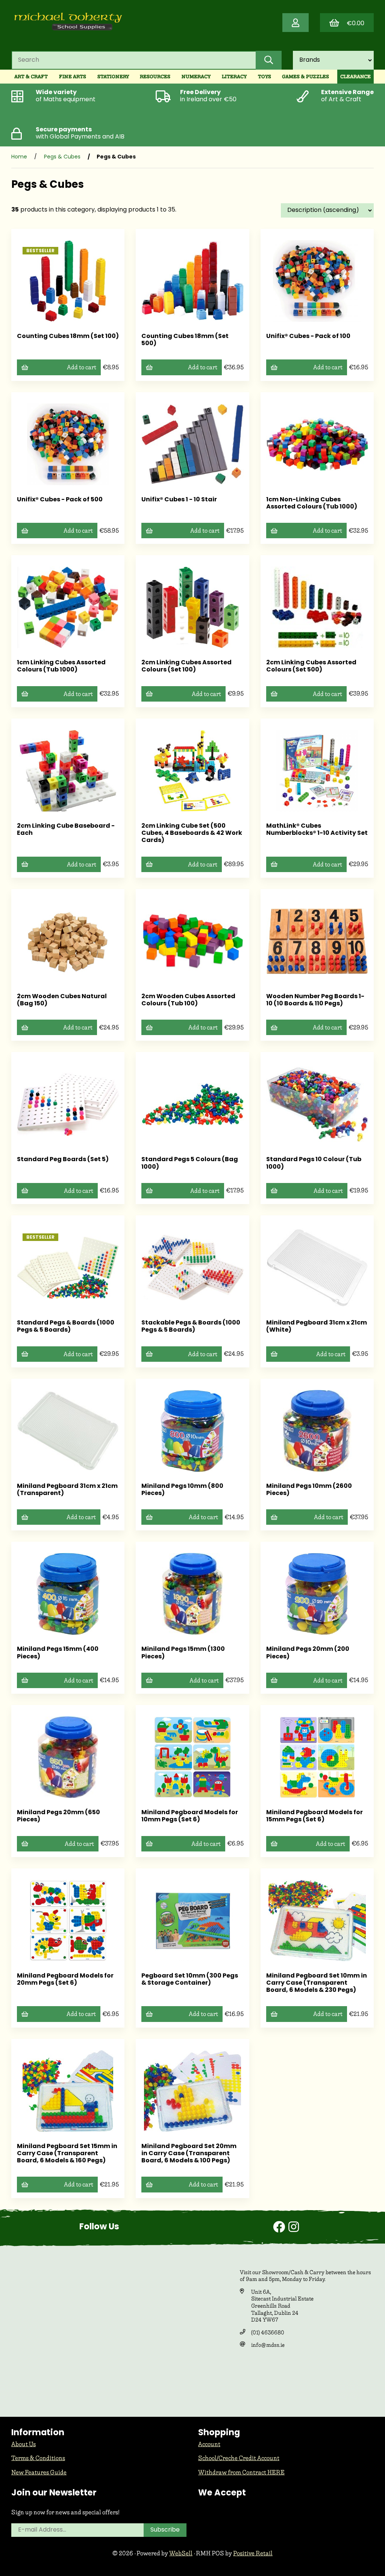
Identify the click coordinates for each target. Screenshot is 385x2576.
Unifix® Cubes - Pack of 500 (60, 500)
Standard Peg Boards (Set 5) (63, 1160)
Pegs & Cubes (62, 157)
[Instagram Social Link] (294, 2228)
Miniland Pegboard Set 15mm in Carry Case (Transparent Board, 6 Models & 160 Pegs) (67, 2154)
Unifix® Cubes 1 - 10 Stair (179, 500)
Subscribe (165, 2530)
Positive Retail (253, 2553)
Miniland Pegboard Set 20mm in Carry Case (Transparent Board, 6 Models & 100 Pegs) (189, 2154)
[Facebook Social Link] (281, 2228)
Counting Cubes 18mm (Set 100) (68, 336)
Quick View (70, 316)
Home (19, 157)
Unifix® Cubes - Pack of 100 (308, 336)
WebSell (181, 2553)
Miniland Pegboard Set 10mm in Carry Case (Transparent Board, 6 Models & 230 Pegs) (317, 1983)
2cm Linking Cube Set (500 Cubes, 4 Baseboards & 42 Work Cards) (192, 833)
